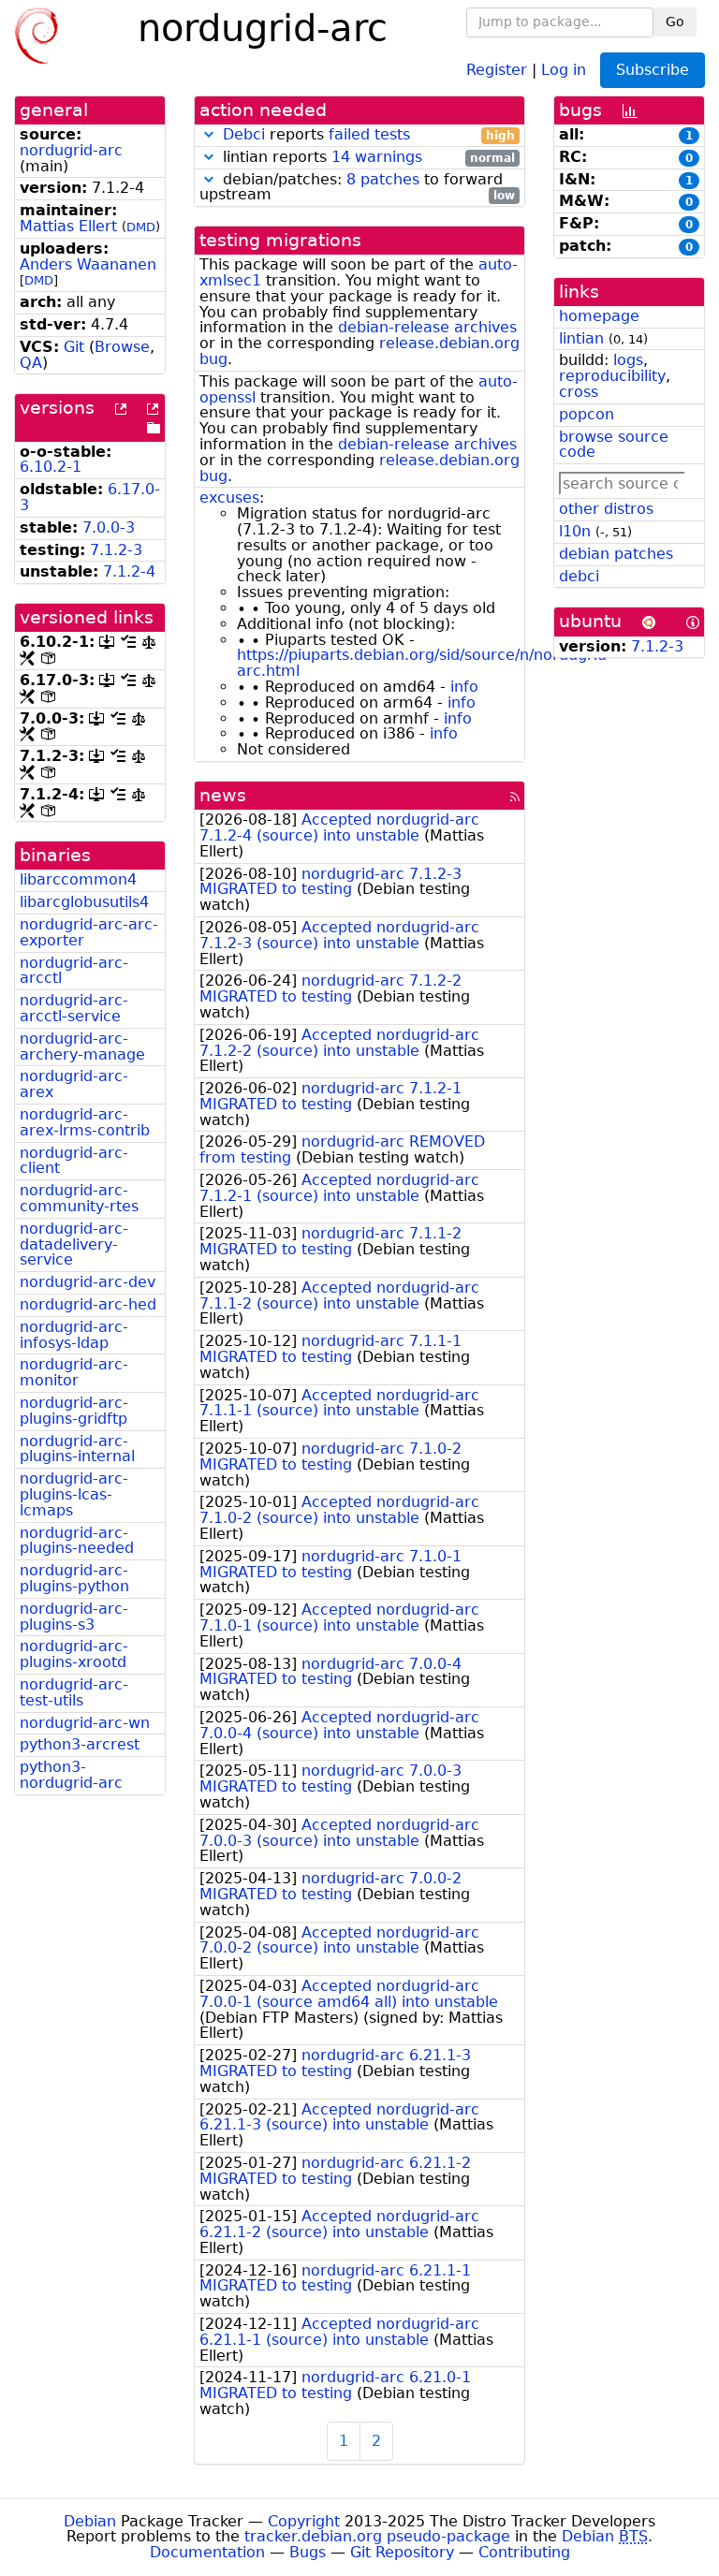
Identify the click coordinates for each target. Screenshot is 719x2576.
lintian (581, 338)
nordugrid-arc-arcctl (74, 971)
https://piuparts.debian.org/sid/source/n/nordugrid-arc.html (425, 663)
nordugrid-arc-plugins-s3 (74, 1617)
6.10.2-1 (51, 467)
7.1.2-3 (116, 550)
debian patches (616, 554)
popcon (587, 414)
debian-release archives (427, 327)
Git (74, 347)
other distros (606, 509)
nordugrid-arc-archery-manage (82, 1046)
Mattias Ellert (68, 226)
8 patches (383, 179)
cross (579, 392)
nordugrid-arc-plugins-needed (77, 1541)
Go (675, 22)
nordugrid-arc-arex (74, 1084)
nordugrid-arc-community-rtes (79, 1198)
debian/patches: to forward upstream (357, 188)
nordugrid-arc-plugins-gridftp (74, 1411)
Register (497, 69)
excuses (229, 498)
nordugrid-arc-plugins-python (74, 1578)
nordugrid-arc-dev (88, 1282)
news (223, 795)
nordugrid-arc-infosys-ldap (74, 1335)
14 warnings (377, 157)
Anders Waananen (88, 264)
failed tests (369, 134)
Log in (564, 69)
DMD (141, 227)
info (464, 687)
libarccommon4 (78, 879)
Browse (122, 347)
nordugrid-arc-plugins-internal (77, 1449)
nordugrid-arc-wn (85, 1723)
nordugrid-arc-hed (88, 1304)
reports (369, 135)
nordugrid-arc (71, 150)
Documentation (207, 2552)
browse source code (614, 445)
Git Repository (402, 2552)
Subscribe (653, 70)
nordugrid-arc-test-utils (74, 1692)
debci (579, 576)
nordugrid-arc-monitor (74, 1372)
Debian (90, 2521)
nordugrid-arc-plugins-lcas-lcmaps (74, 1494)
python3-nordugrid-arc (71, 1775)
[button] (209, 134)
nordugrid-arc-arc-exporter (89, 932)
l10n (575, 531)
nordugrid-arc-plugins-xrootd (74, 1654)
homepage (599, 316)
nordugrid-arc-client (74, 1161)
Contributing (524, 2552)
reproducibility (612, 376)
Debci (244, 134)
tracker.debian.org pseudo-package (377, 2536)
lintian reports (367, 158)
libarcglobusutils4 (84, 902)
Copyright (304, 2521)
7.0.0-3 (109, 527)
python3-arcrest (80, 1744)
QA (31, 363)
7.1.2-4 (129, 571)
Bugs (308, 2552)
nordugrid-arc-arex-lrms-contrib (85, 1122)
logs (628, 360)
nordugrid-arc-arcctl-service (74, 1008)
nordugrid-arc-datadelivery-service (74, 1244)
